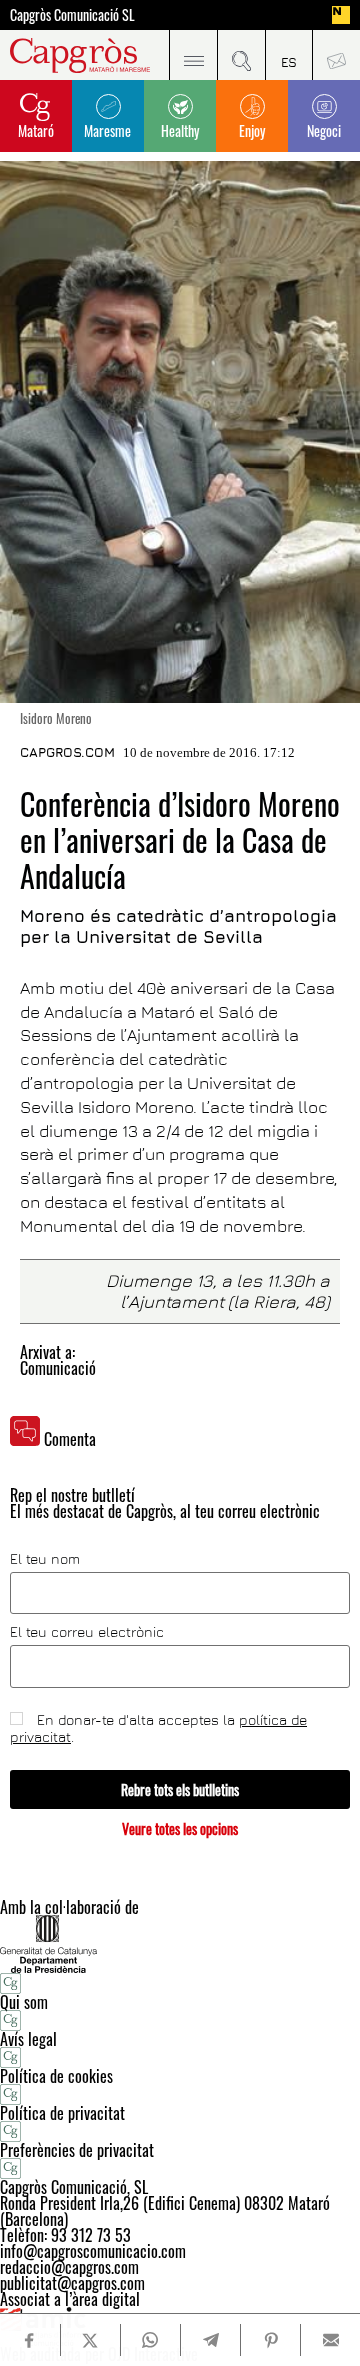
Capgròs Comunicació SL (72, 15)
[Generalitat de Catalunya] (180, 1943)
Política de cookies (56, 2076)
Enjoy (252, 130)
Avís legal (28, 2039)
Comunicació (58, 1368)
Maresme (107, 130)
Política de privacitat (62, 2113)
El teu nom (45, 1559)
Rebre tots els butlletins (180, 1789)
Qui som (24, 2002)
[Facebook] (30, 2340)
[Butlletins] (336, 55)
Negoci (324, 130)
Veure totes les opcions (180, 1828)
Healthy (180, 130)
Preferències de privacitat (77, 2150)
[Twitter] (90, 2340)
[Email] (330, 2340)
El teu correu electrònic (87, 1632)
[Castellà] (289, 55)
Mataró (36, 130)
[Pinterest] (270, 2340)
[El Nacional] (341, 15)
